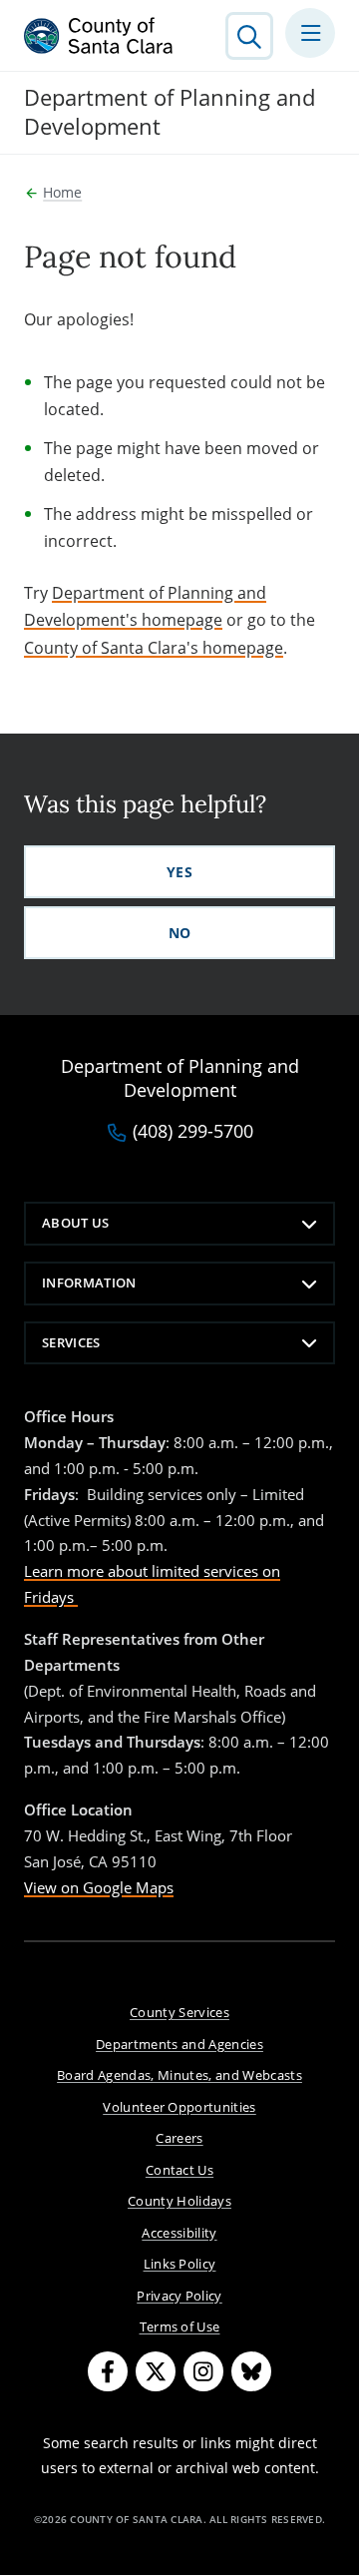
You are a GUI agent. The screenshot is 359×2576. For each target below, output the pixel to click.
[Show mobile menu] (310, 33)
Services (71, 1342)
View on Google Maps (99, 1887)
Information (89, 1283)
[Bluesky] (251, 2371)
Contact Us (179, 2170)
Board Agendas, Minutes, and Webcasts (179, 2075)
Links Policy (180, 2264)
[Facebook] (108, 2371)
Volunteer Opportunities (179, 2107)
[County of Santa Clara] (99, 36)
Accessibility (179, 2233)
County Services (179, 2012)
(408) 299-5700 (193, 1132)
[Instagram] (203, 2371)
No (180, 933)
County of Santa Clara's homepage (154, 648)
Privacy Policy (179, 2296)
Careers (179, 2138)
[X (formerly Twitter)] (156, 2371)
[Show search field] (249, 36)
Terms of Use (180, 2326)
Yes (179, 872)
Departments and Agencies (179, 2044)
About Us (76, 1223)
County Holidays (179, 2201)
